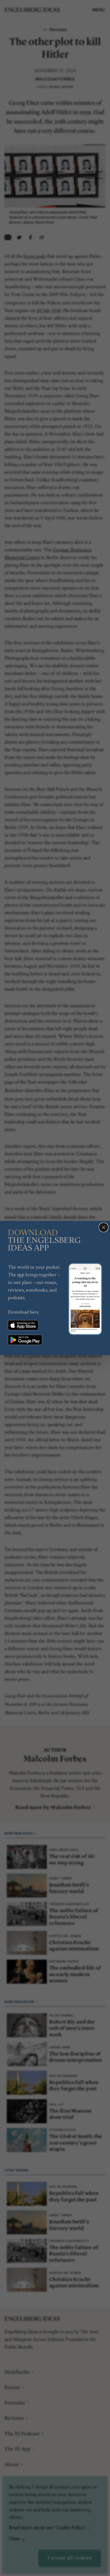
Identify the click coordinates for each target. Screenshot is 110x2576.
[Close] (104, 1227)
